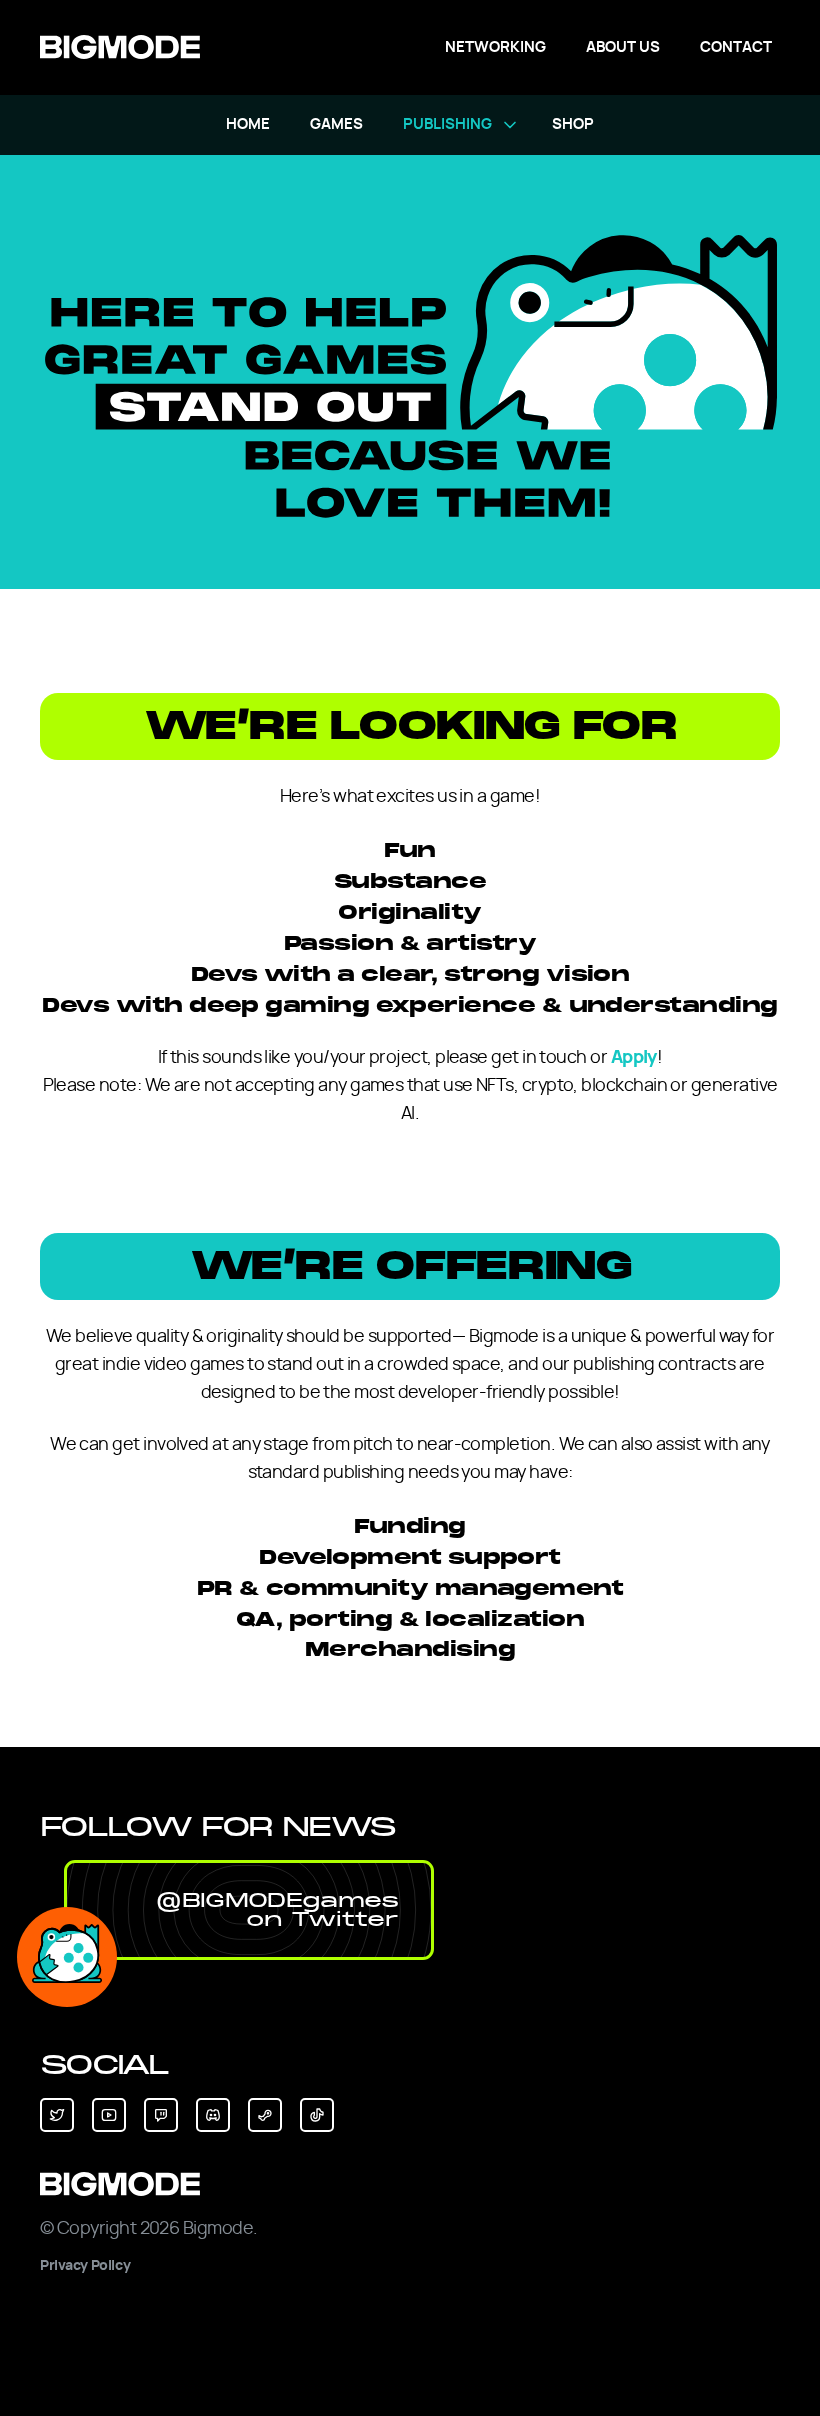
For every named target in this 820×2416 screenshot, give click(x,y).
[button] (249, 1910)
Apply (634, 1058)
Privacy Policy (85, 2266)
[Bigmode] (410, 2184)
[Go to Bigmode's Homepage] (120, 47)
